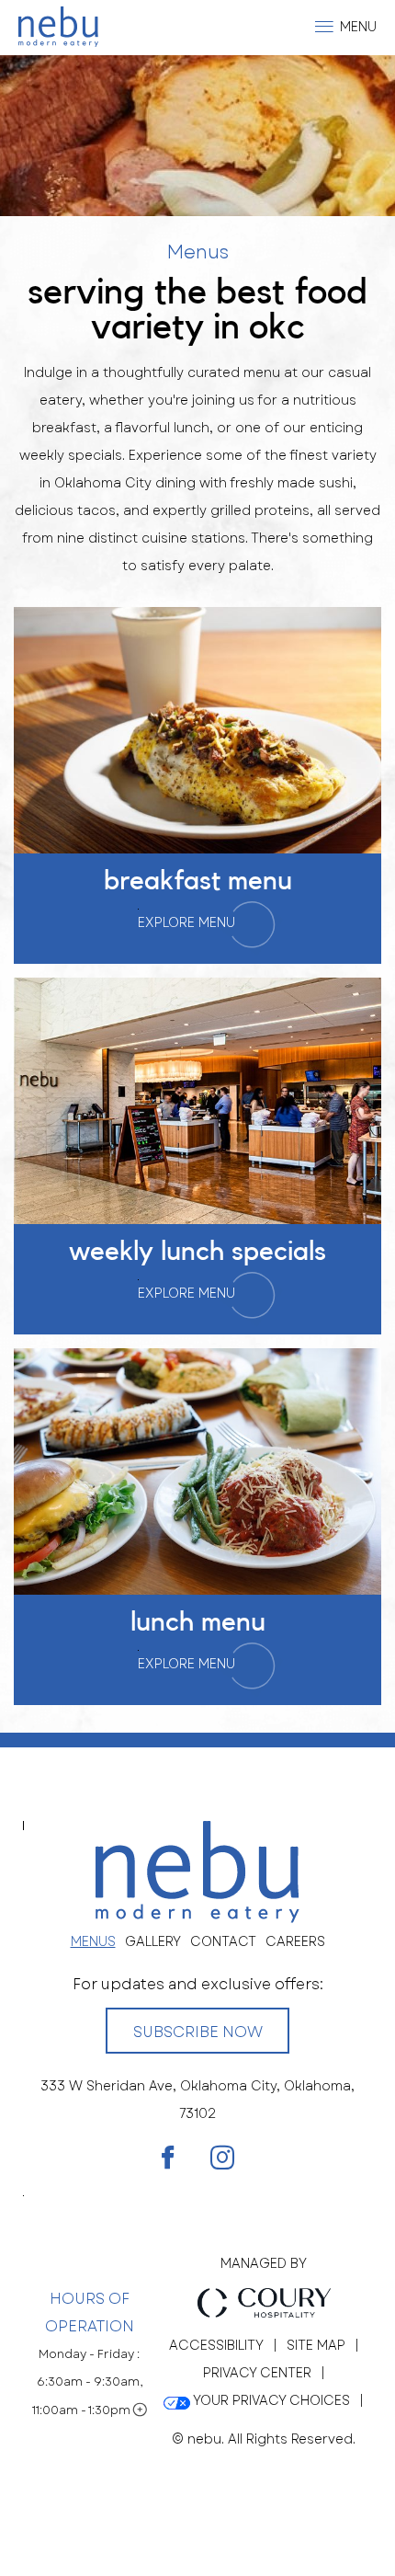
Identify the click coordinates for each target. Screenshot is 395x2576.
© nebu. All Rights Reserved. (264, 2439)
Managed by (264, 2263)
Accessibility (216, 2345)
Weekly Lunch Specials (197, 1252)
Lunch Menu (198, 1622)
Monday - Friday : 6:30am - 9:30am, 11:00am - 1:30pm (89, 2382)
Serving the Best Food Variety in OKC (197, 310)
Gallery (153, 1941)
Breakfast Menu (198, 881)
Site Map (316, 2345)
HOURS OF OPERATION (90, 2313)
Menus (198, 252)
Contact (223, 1941)
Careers (295, 1941)
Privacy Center (257, 2373)
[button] (346, 27)
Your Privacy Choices (270, 2400)
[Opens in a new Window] (168, 2159)
